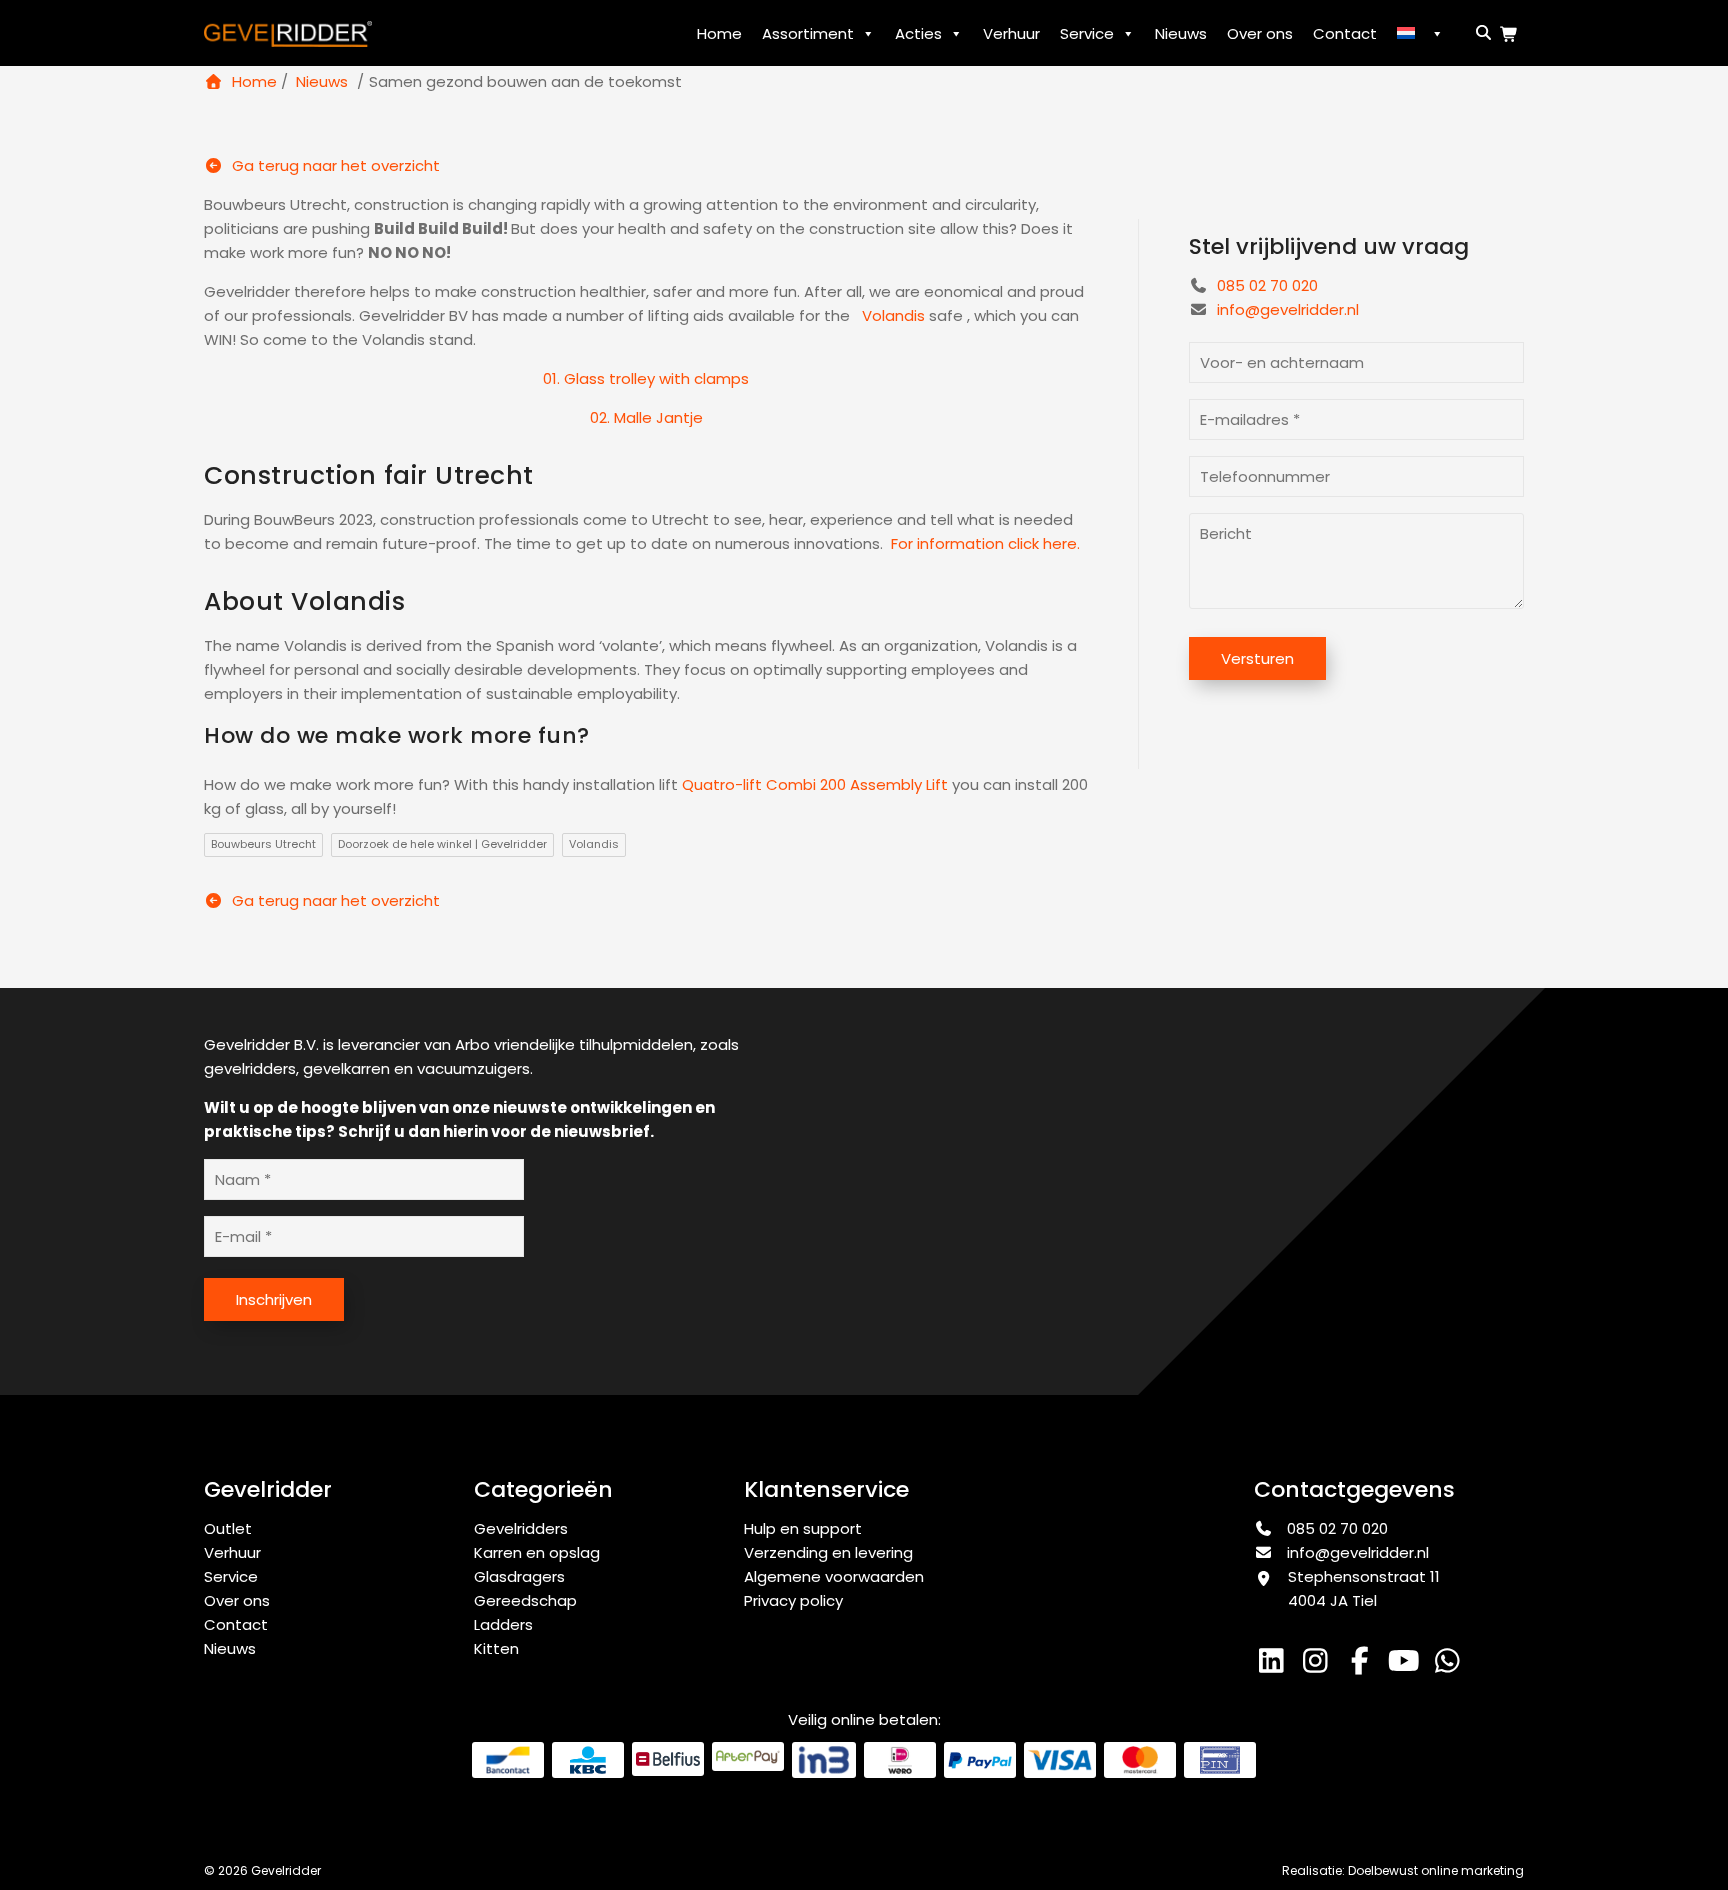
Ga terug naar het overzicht (334, 165)
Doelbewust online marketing (1436, 1870)
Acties (918, 33)
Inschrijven (274, 1299)
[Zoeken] (1480, 32)
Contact (1345, 33)
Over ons (1260, 33)
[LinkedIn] (1276, 1665)
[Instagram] (1320, 1665)
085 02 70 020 (1265, 285)
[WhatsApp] (1450, 1665)
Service (1087, 33)
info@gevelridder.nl (1288, 309)
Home (719, 33)
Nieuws (1181, 33)
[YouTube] (1408, 1665)
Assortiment (808, 33)
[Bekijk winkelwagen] (1512, 34)
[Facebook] (1364, 1665)
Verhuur (1011, 33)
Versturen (1257, 658)
